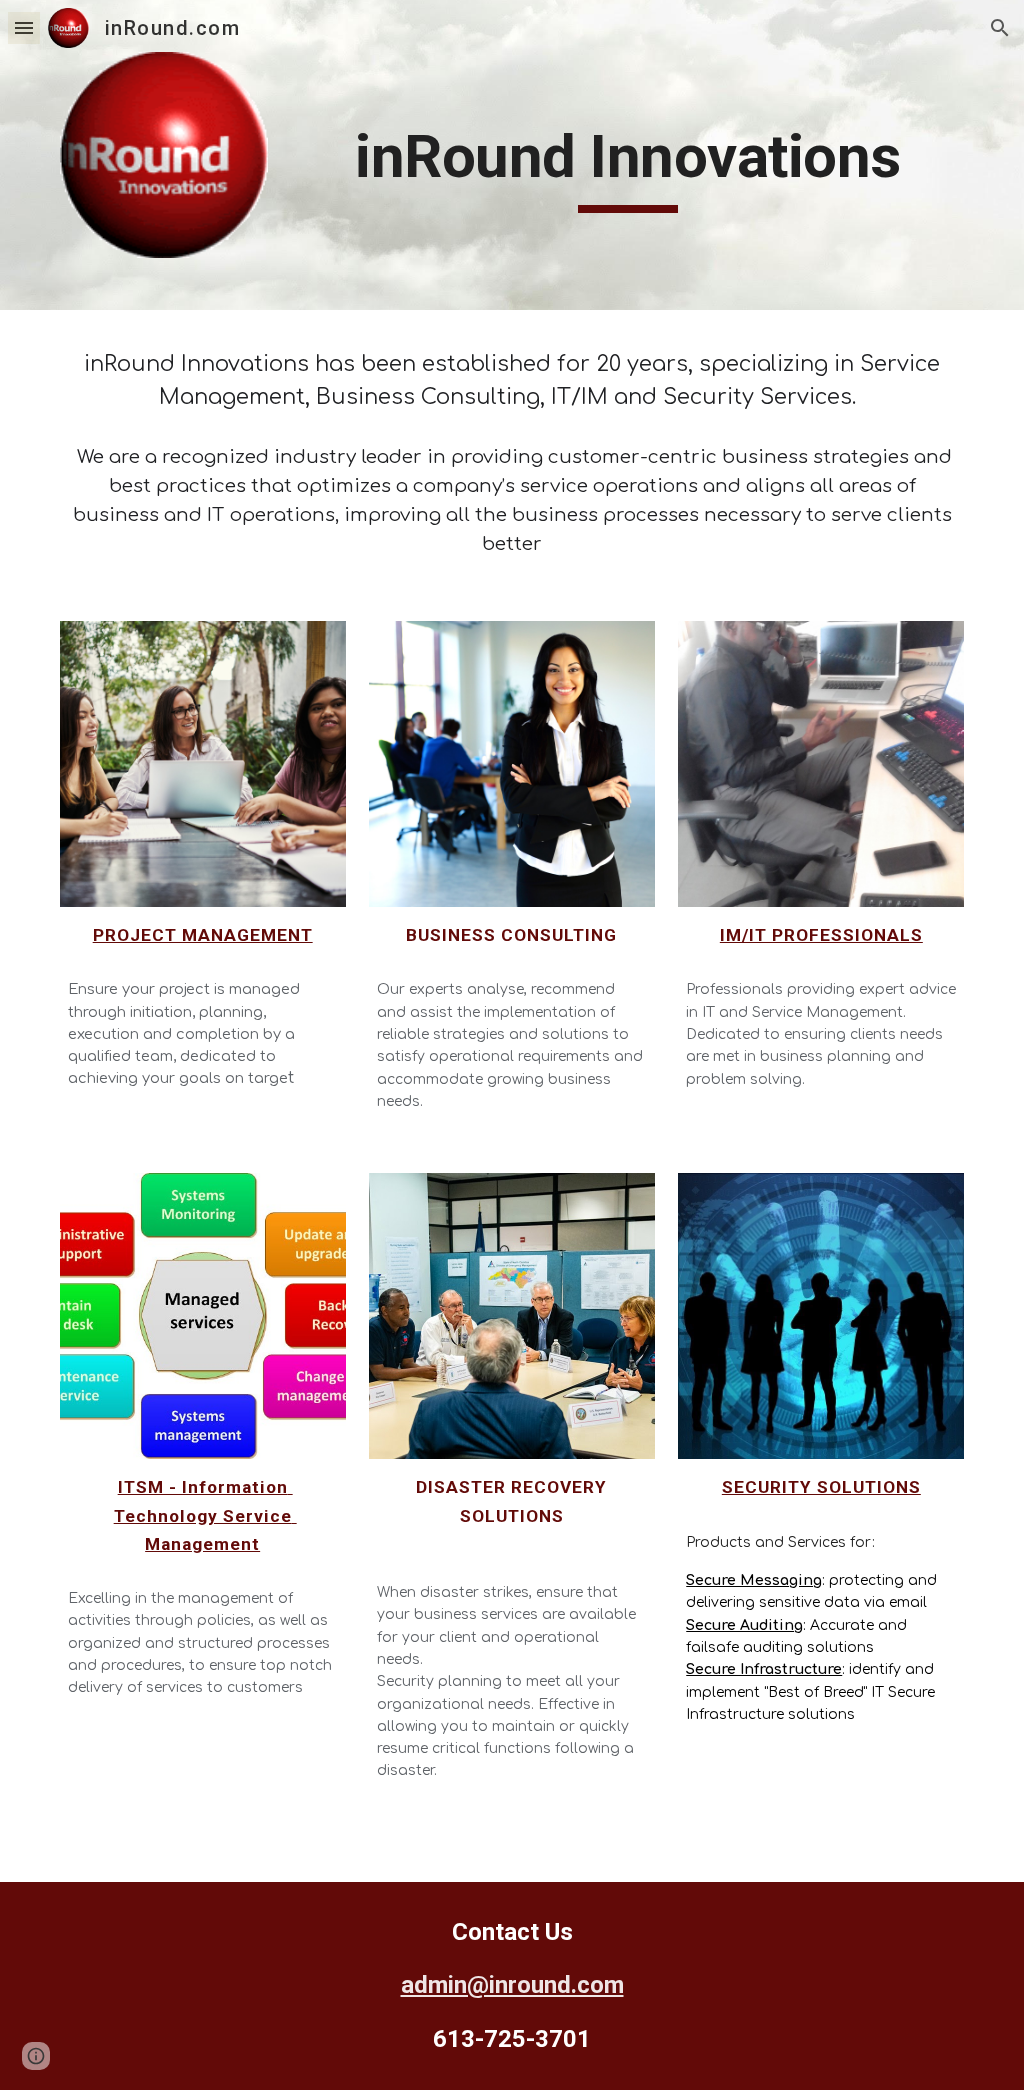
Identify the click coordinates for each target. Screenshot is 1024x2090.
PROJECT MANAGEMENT (203, 935)
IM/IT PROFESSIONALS (821, 935)
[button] (24, 27)
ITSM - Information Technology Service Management (205, 1515)
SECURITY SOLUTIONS (821, 1487)
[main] (628, 166)
